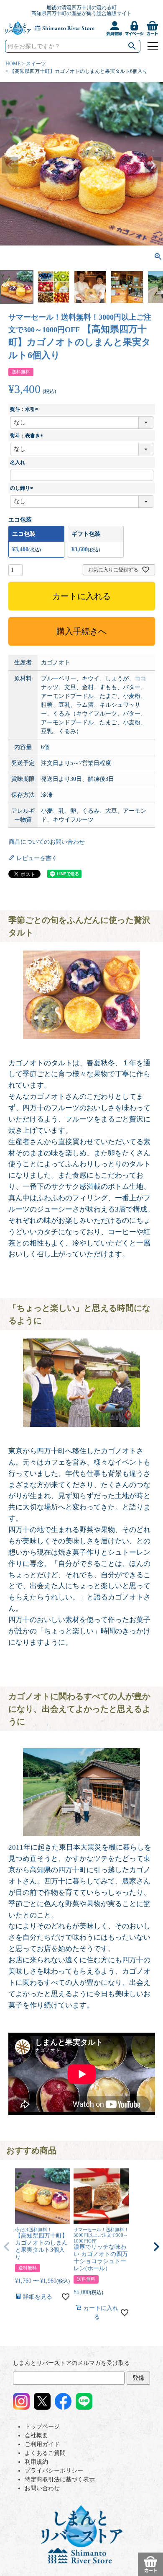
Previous (10, 165)
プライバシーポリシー (54, 2471)
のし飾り (23, 488)
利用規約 (36, 2462)
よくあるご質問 (45, 2453)
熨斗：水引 (25, 409)
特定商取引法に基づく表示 (60, 2479)
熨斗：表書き (28, 436)
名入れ (18, 462)
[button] (7, 2247)
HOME (13, 64)
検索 (132, 46)
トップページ (42, 2427)
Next (153, 165)
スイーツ (36, 64)
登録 (138, 2378)
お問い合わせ (42, 2488)
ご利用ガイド (42, 2444)
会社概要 (36, 2435)
